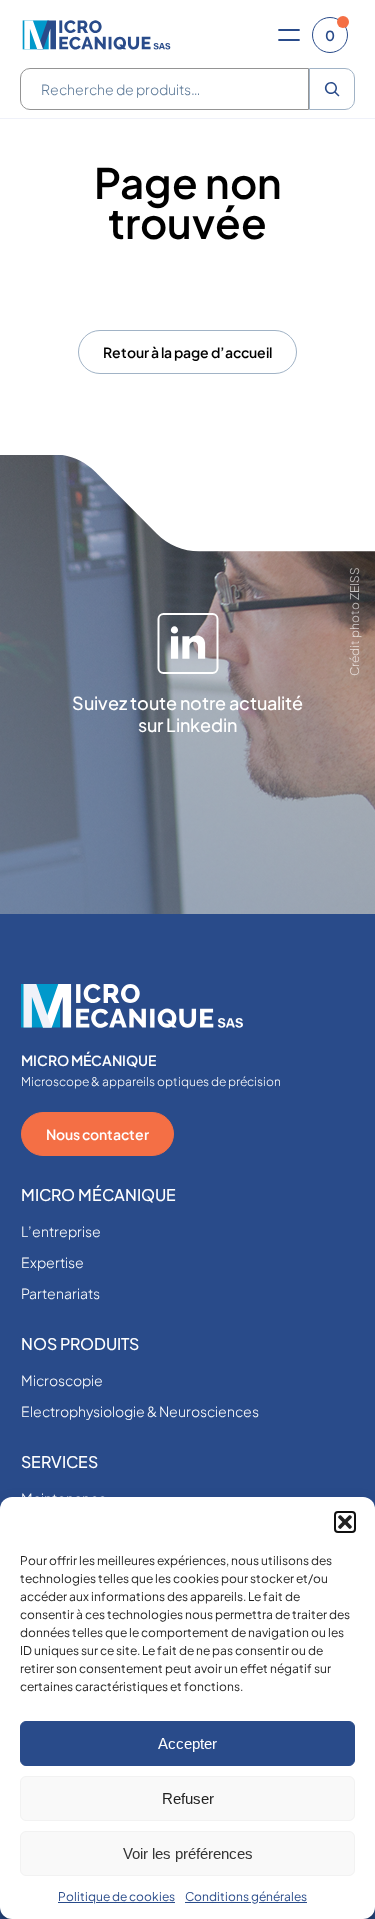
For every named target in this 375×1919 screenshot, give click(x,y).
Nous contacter (97, 1134)
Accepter (187, 1743)
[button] (345, 1522)
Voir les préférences (188, 1853)
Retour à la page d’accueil (187, 352)
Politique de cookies (116, 1896)
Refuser (188, 1798)
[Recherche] (332, 89)
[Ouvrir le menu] (289, 35)
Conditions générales (246, 1896)
